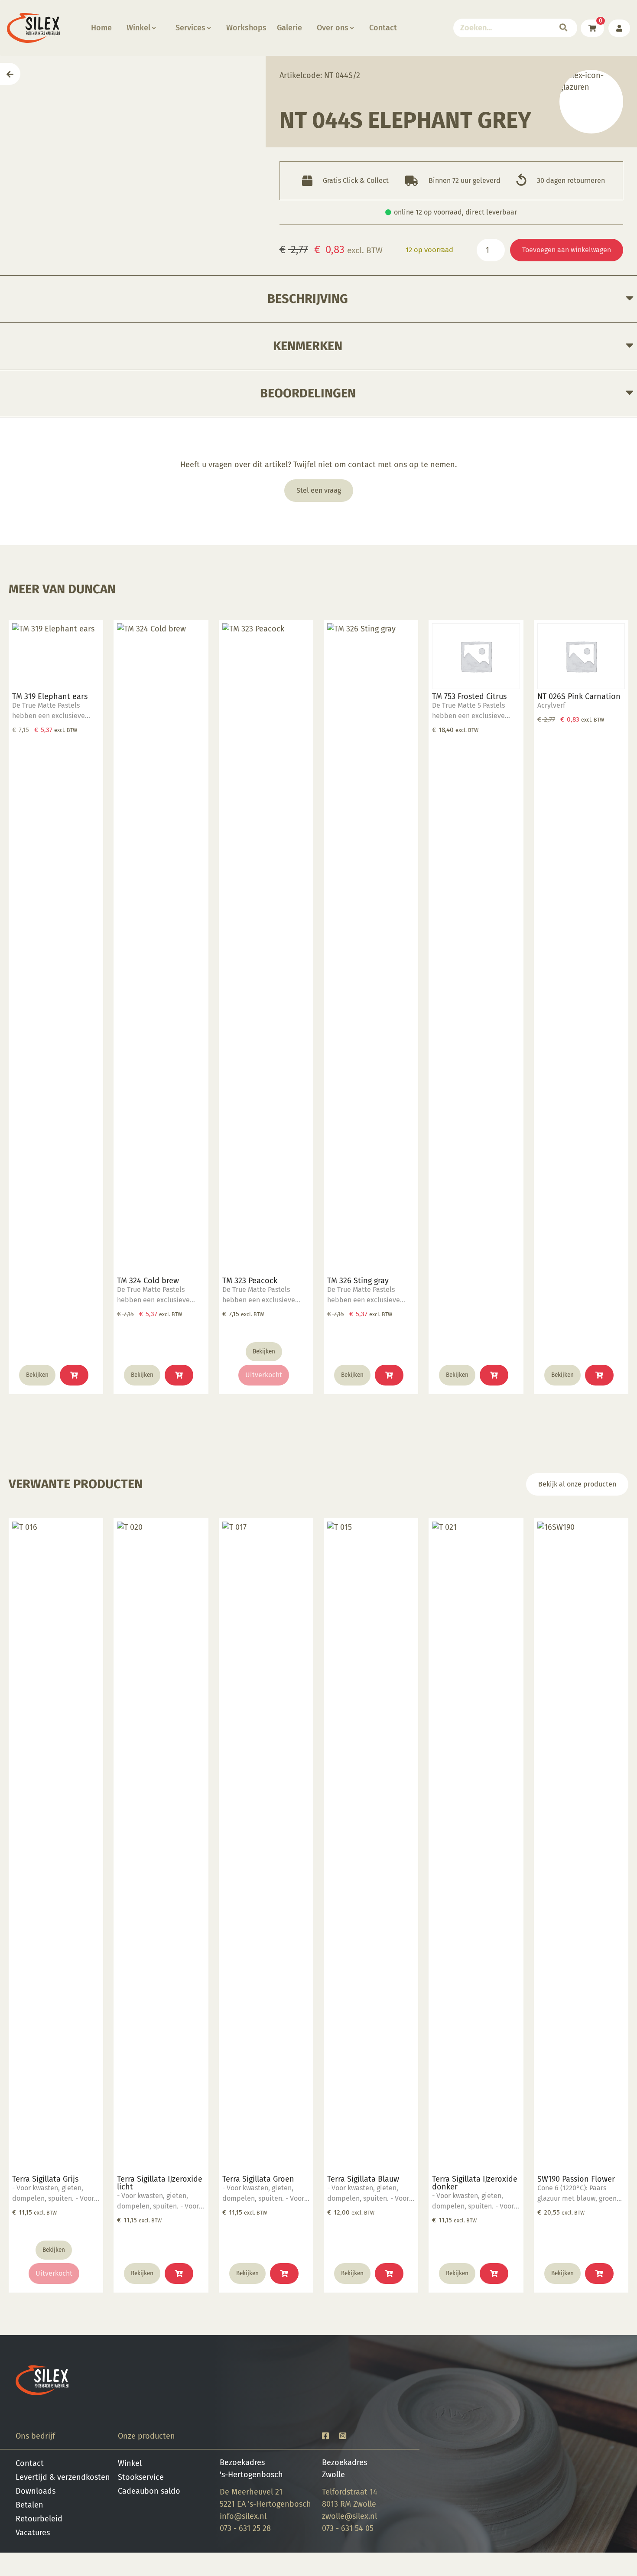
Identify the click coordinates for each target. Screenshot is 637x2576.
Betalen (29, 2505)
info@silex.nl (243, 2516)
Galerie (289, 28)
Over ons (333, 28)
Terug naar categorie (591, 102)
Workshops (246, 28)
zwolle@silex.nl (349, 2516)
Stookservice (141, 2477)
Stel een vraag (319, 490)
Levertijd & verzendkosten (63, 2477)
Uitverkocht (264, 1375)
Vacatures (33, 2533)
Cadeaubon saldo (149, 2491)
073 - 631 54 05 (348, 2528)
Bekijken (37, 1375)
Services (190, 28)
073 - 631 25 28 (245, 2528)
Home (101, 28)
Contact (383, 28)
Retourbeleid (39, 2519)
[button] (74, 1375)
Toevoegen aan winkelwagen (567, 250)
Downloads (36, 2491)
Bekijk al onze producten (577, 1484)
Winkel (138, 28)
